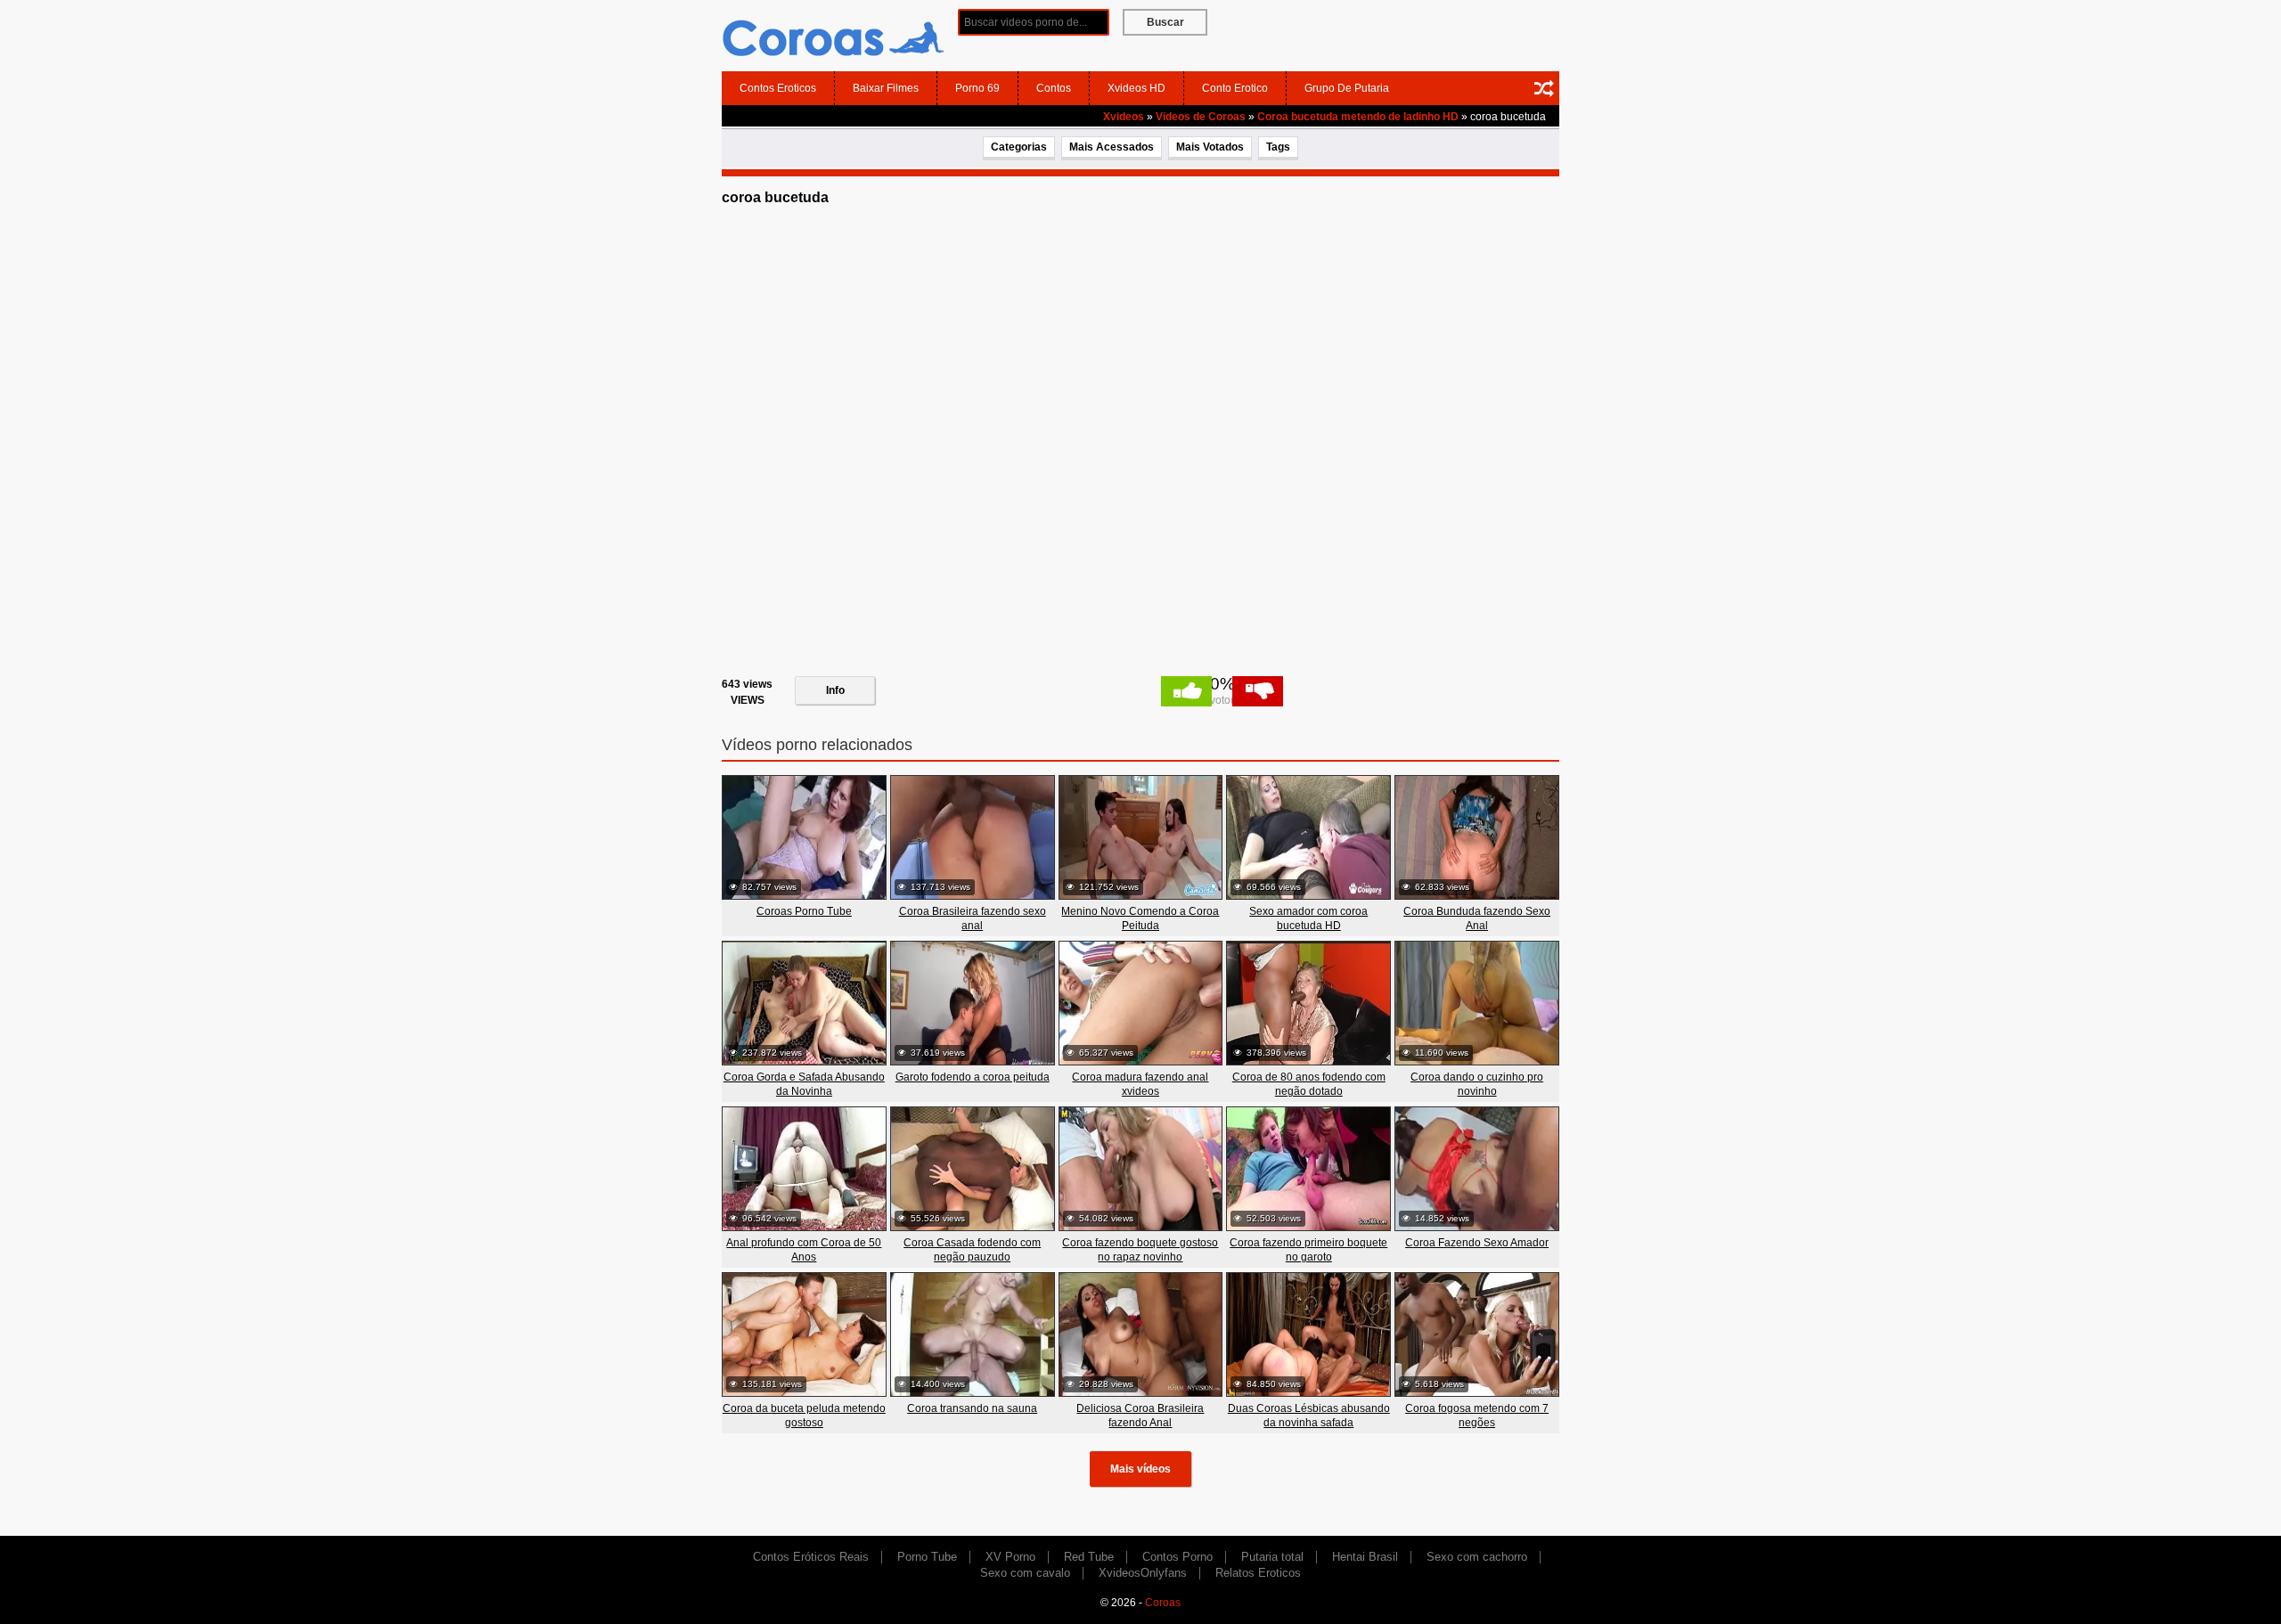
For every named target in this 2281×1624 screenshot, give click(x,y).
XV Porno (1010, 1557)
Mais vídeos (1140, 1469)
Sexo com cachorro (1477, 1557)
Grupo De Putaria (1347, 88)
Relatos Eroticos (1258, 1573)
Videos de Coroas (1201, 117)
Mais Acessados (1112, 147)
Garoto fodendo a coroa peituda (973, 1077)
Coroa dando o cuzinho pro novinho (1477, 1084)
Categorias (1019, 147)
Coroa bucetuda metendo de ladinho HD (1358, 117)
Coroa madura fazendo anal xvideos (1140, 1084)
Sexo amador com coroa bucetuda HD (1308, 918)
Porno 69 (977, 88)
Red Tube (1089, 1557)
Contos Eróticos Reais (811, 1557)
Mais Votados (1210, 147)
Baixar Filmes (886, 88)
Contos (1054, 88)
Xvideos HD (1136, 88)
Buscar (1165, 22)
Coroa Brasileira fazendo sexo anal (973, 918)
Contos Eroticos (778, 88)
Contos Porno (1177, 1557)
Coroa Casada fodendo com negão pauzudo (972, 1250)
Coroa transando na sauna (972, 1408)
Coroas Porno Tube (804, 911)
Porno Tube (927, 1557)
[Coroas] (833, 35)
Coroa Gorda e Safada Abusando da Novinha (804, 1084)
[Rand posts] (1544, 88)
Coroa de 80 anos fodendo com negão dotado (1309, 1084)
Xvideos (1124, 117)
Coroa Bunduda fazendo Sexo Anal (1477, 918)
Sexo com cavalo (1025, 1573)
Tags (1278, 147)
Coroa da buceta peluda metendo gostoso (804, 1416)
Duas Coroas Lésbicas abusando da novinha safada (1309, 1416)
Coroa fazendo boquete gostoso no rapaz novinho (1140, 1250)
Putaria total (1272, 1557)
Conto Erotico (1235, 88)
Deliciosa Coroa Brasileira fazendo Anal (1140, 1416)
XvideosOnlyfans (1143, 1573)
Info (835, 690)
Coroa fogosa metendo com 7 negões (1477, 1416)
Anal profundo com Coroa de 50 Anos (804, 1250)
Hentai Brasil (1365, 1557)
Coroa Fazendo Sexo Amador (1477, 1243)
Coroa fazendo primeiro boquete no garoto (1308, 1250)
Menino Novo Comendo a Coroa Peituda (1140, 918)
